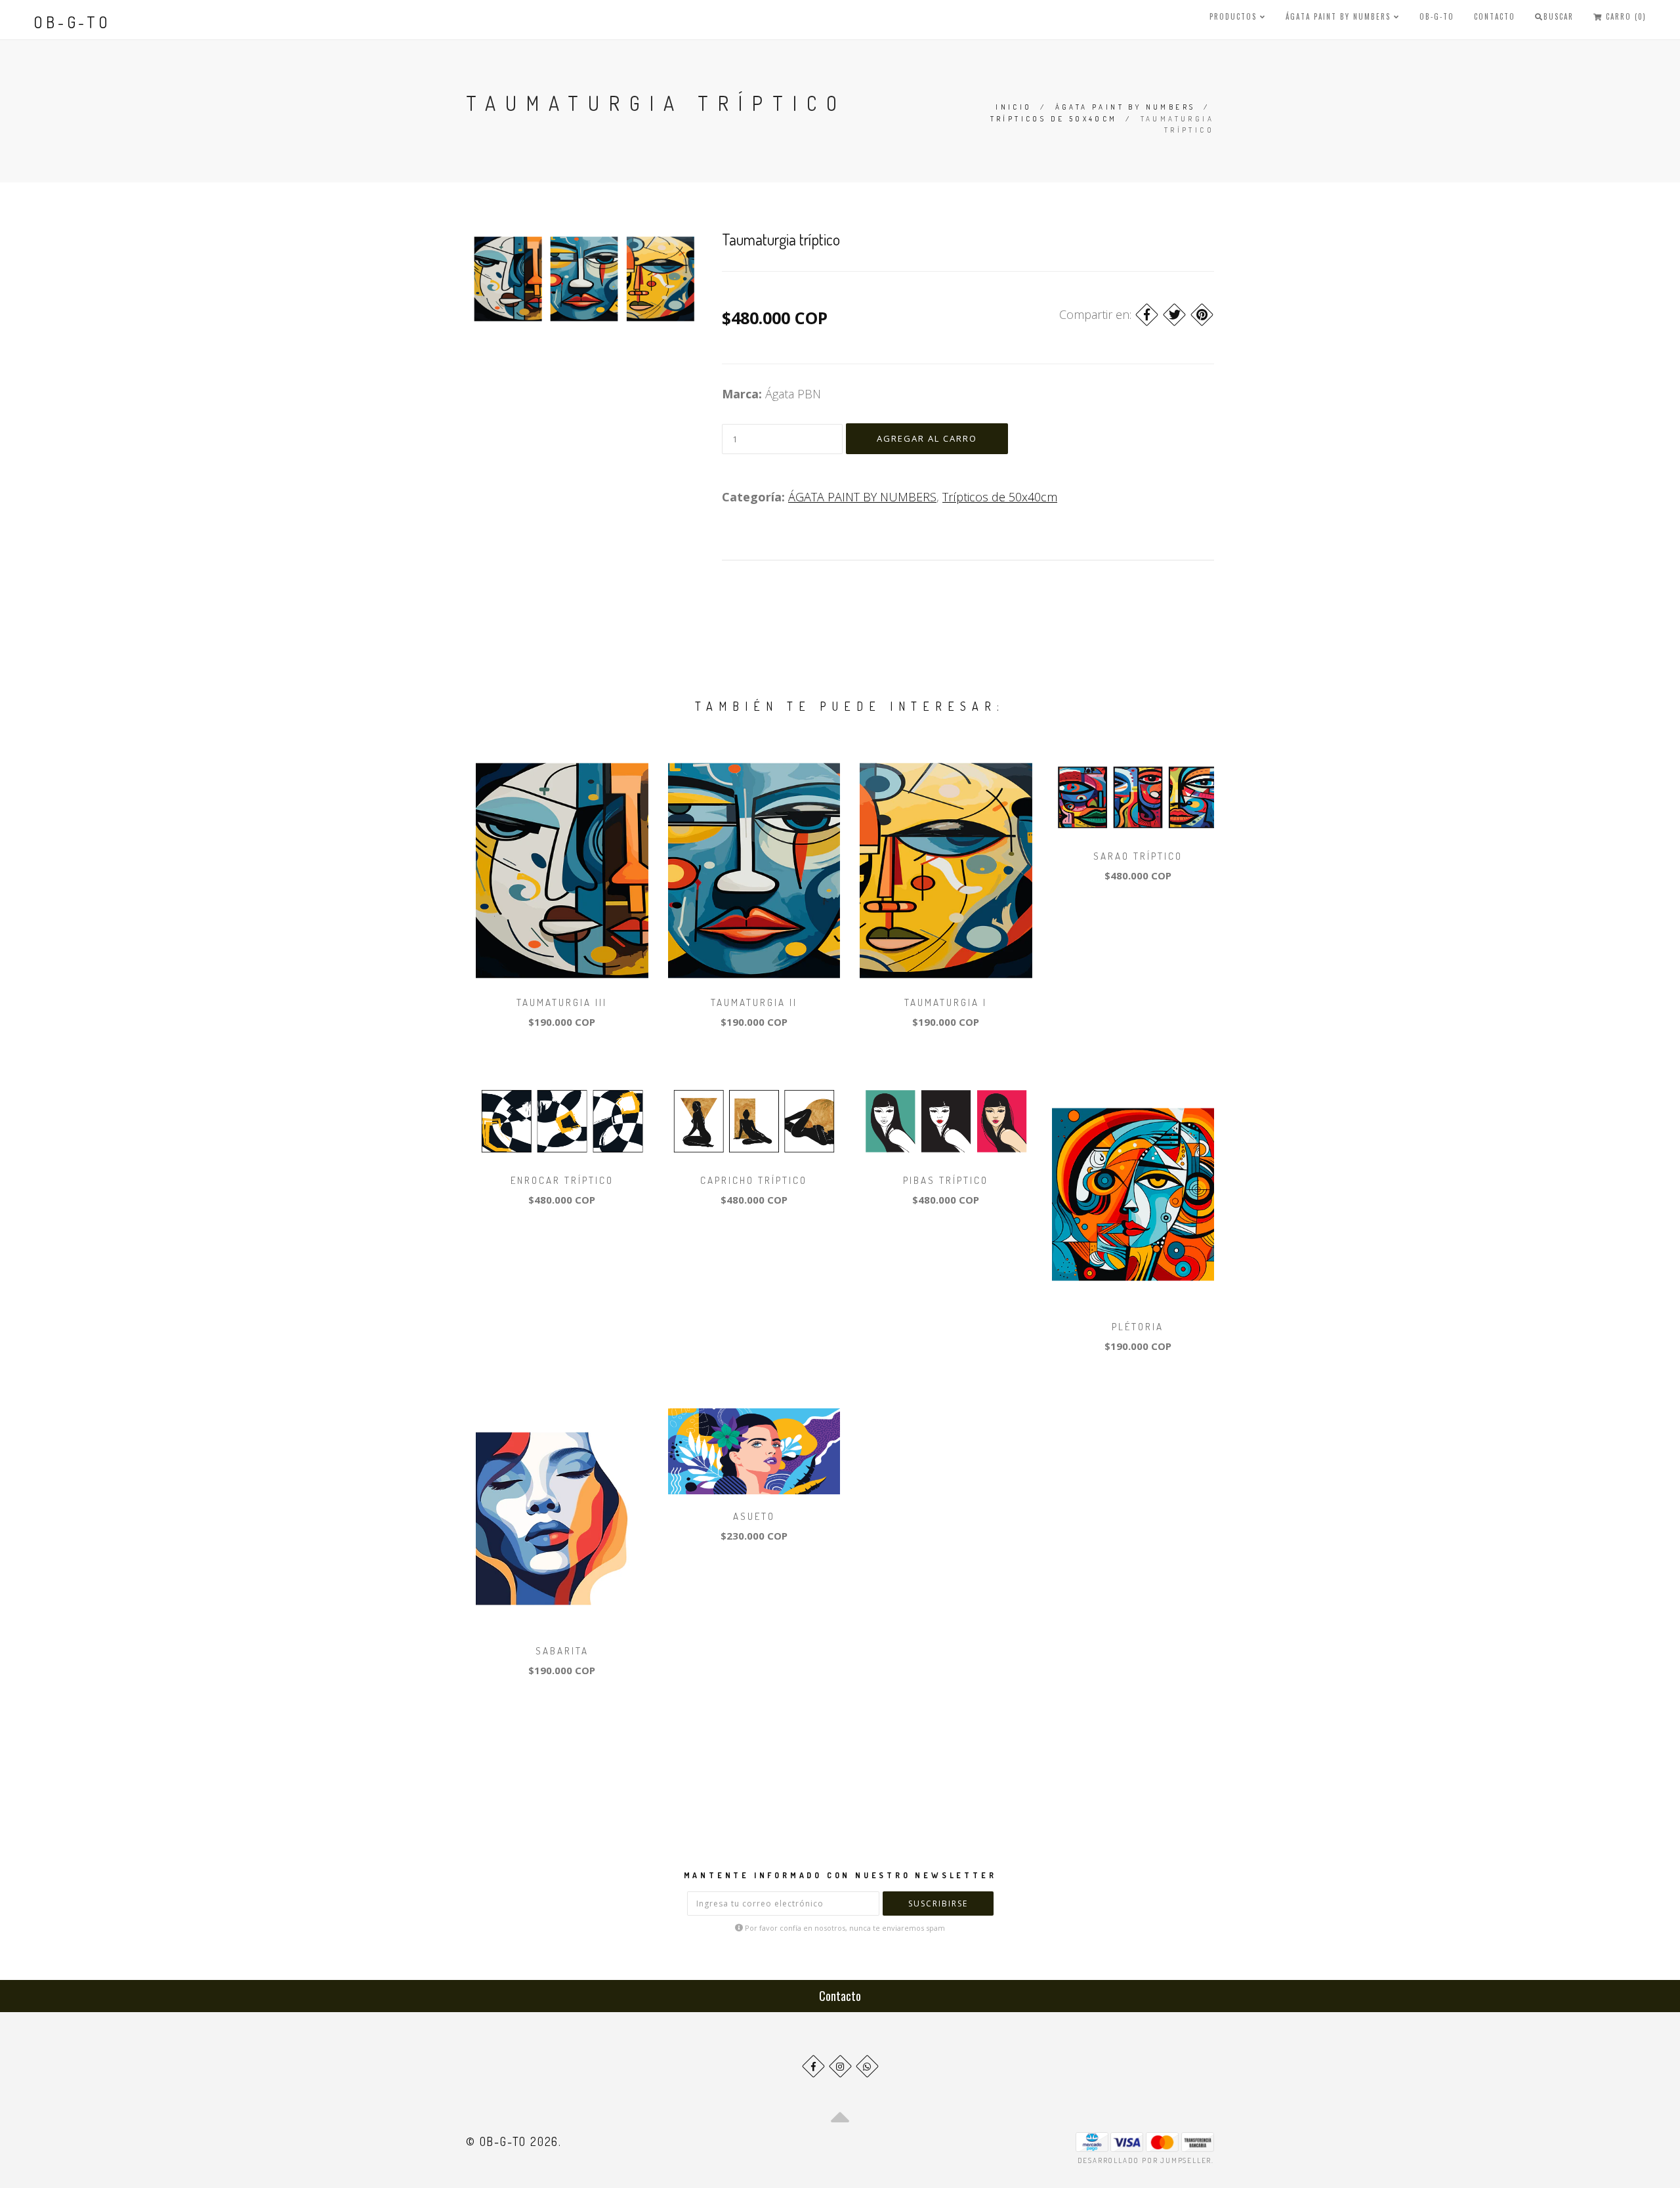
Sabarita (562, 1651)
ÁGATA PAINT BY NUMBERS (1340, 16)
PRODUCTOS (1235, 16)
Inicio (1014, 107)
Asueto (754, 1516)
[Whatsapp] (867, 2066)
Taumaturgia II (754, 1002)
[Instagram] (840, 2066)
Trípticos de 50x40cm (1054, 119)
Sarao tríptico (1138, 856)
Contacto (1495, 16)
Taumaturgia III (562, 1002)
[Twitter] (1174, 315)
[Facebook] (1147, 315)
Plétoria (1138, 1327)
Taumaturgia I (946, 1002)
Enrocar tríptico (562, 1180)
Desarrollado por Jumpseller (1145, 2160)
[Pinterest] (1202, 315)
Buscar (1559, 16)
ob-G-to (72, 22)
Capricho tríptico (754, 1180)
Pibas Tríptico (946, 1180)
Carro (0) (1625, 16)
